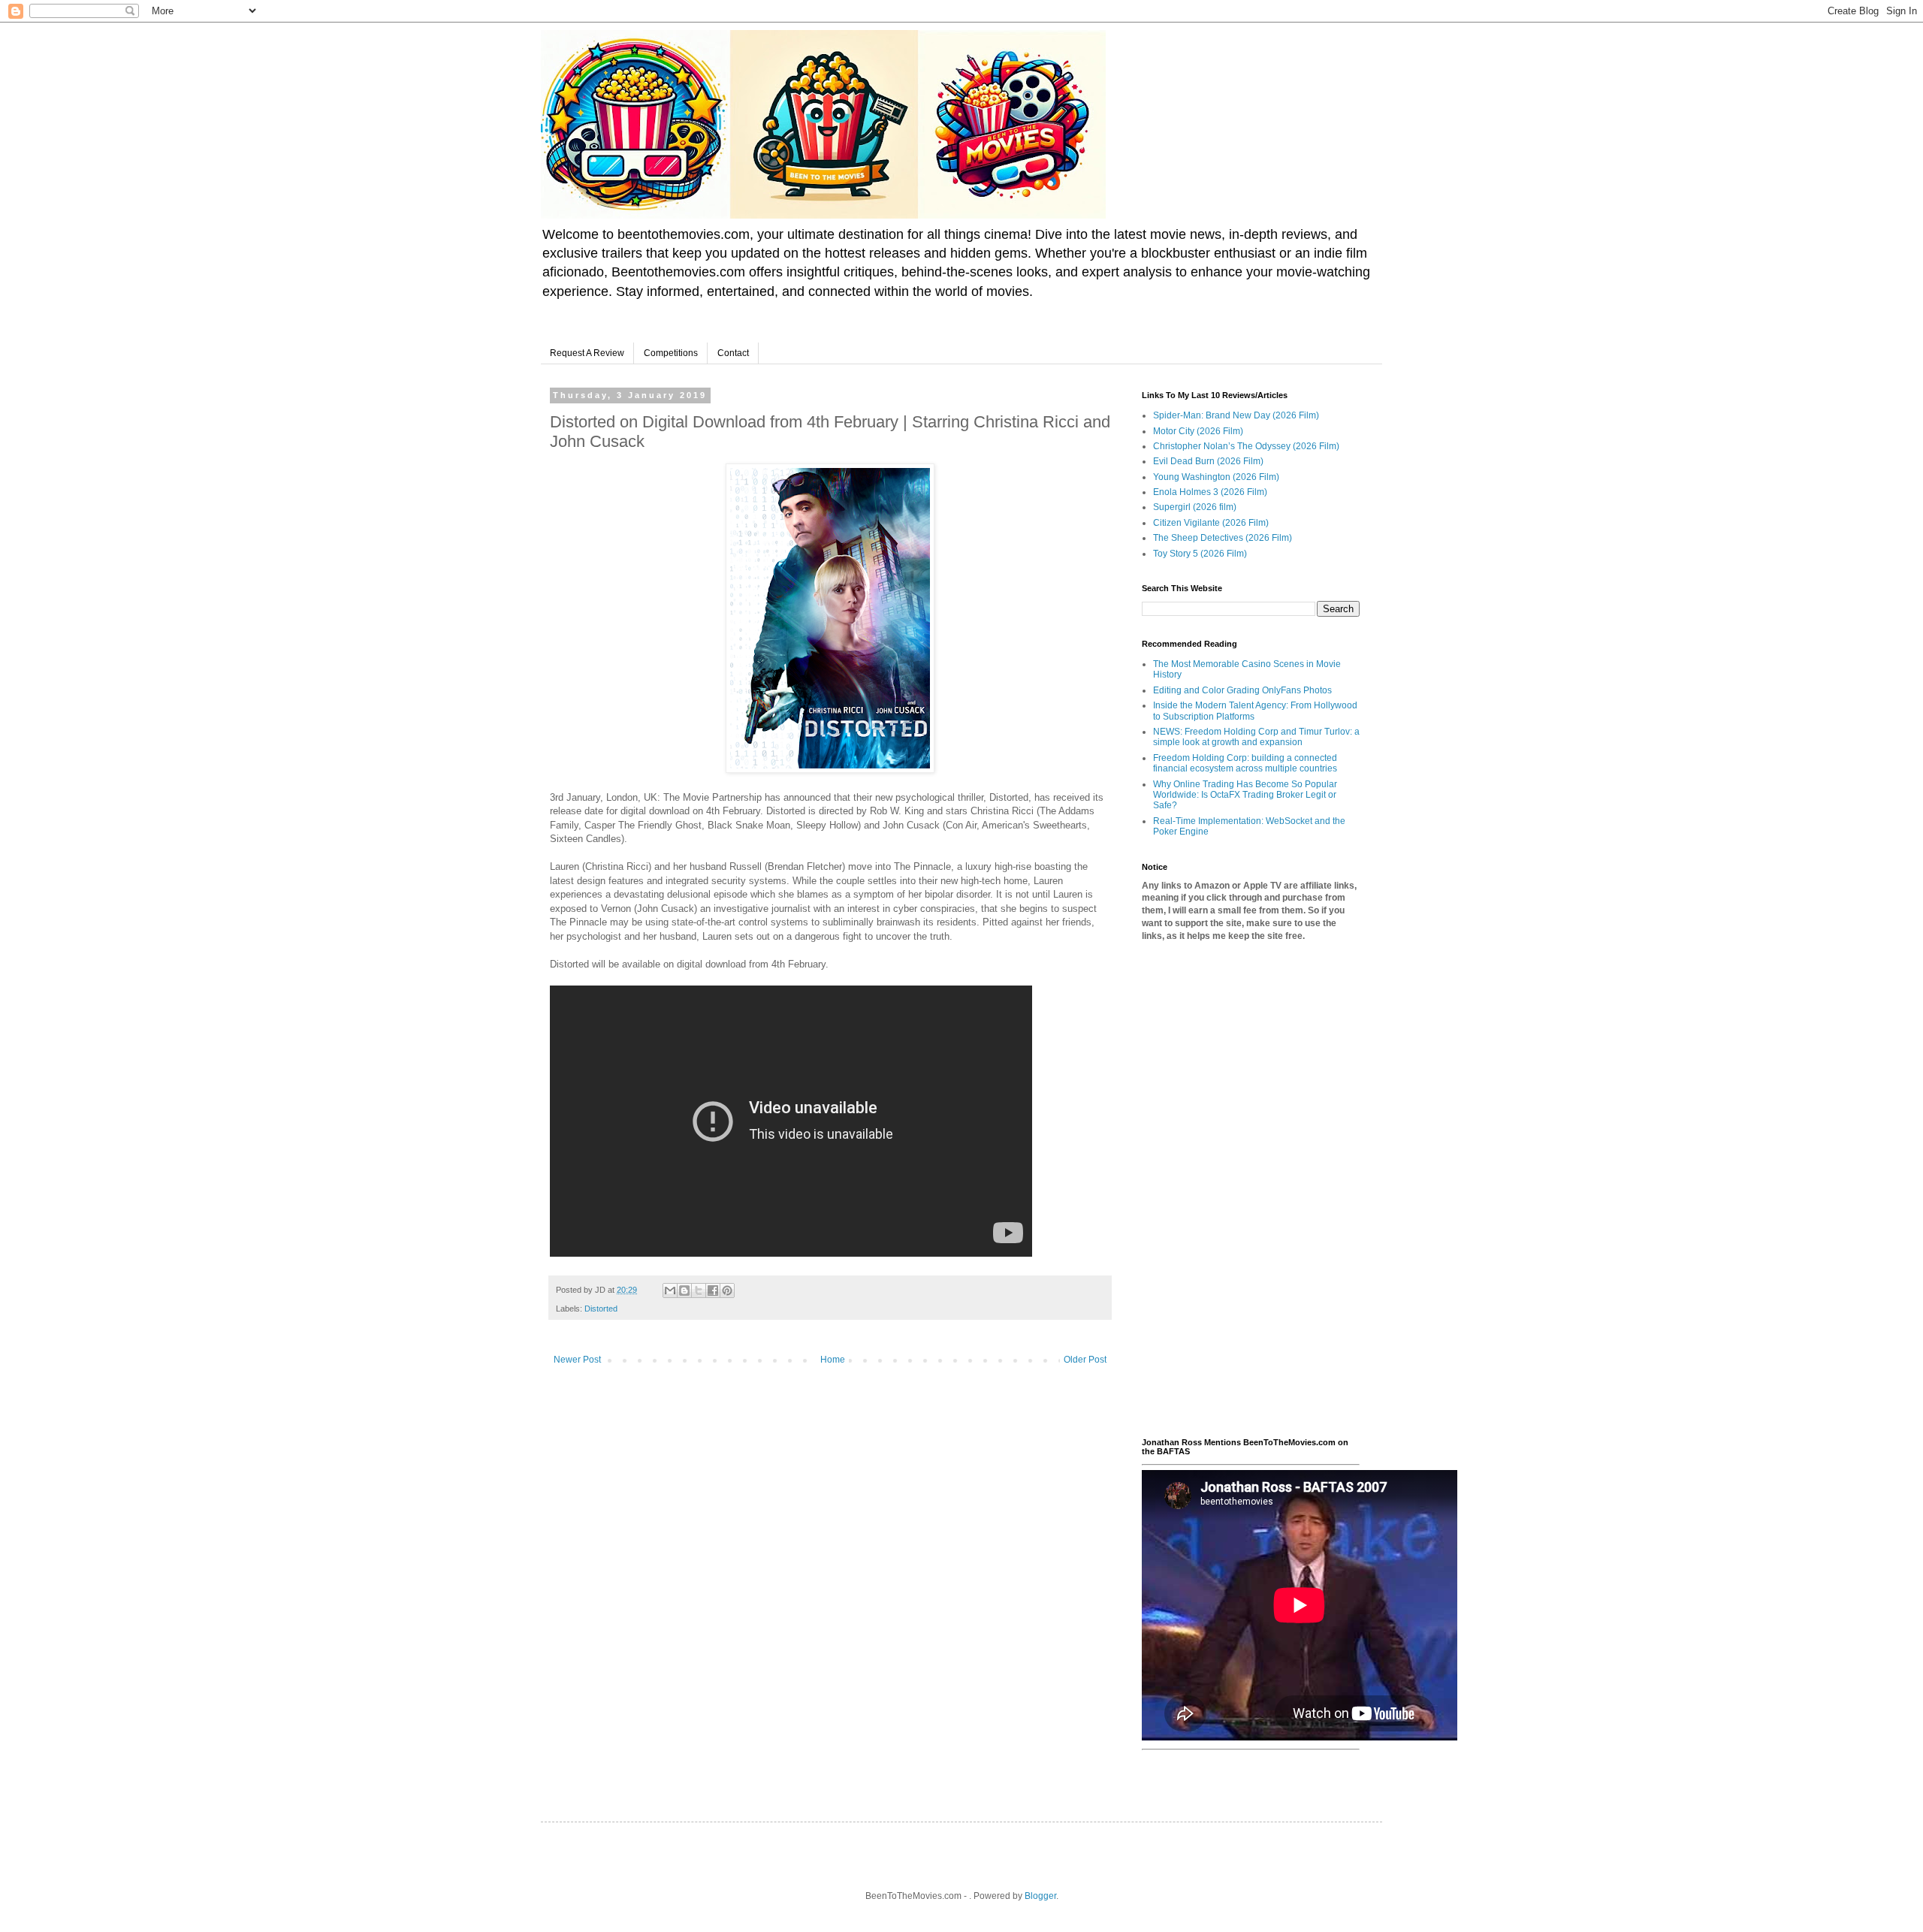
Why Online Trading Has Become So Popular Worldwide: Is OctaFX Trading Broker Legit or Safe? (1245, 795)
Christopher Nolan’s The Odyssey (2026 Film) (1246, 446)
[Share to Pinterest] (727, 1291)
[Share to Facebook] (713, 1291)
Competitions (671, 353)
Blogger (1040, 1896)
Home (833, 1360)
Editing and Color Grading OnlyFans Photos (1242, 690)
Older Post (1085, 1360)
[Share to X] (699, 1291)
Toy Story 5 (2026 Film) (1200, 554)
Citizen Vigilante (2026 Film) (1211, 523)
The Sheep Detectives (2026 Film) (1223, 538)
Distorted (601, 1309)
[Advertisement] (1251, 1190)
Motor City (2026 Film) (1198, 431)
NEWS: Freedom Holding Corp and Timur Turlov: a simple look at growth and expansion (1256, 737)
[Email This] (670, 1291)
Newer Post (577, 1360)
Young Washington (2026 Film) (1216, 477)
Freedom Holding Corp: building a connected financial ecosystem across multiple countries (1245, 763)
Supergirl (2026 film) (1195, 507)
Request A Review (587, 353)
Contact (733, 353)
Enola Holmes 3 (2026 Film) (1210, 492)
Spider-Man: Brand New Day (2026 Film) (1236, 415)
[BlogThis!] (684, 1291)
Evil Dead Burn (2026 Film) (1208, 461)
